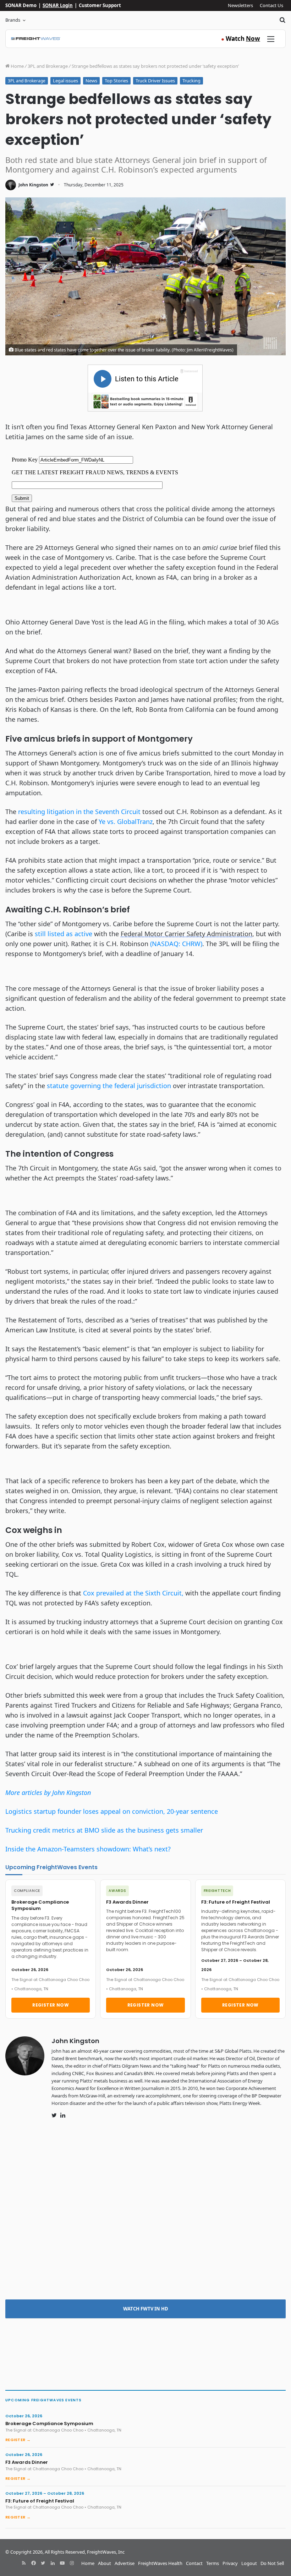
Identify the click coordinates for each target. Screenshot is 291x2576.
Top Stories (116, 81)
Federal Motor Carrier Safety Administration (186, 934)
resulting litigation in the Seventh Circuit (79, 812)
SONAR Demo (21, 5)
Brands (13, 20)
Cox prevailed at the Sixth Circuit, (134, 1593)
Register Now (51, 2005)
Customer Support (100, 5)
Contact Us (271, 5)
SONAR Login (58, 5)
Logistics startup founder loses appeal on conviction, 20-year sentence (112, 1811)
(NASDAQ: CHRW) (176, 944)
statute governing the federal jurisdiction (109, 1086)
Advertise (125, 2563)
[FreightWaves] (36, 39)
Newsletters (240, 5)
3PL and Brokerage (48, 66)
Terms (213, 2563)
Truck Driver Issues (155, 81)
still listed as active (64, 934)
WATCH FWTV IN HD (146, 2309)
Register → (18, 2440)
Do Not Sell (272, 2563)
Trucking (191, 81)
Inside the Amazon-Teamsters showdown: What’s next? (88, 1849)
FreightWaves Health (160, 2563)
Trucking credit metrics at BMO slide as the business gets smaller (104, 1830)
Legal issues (65, 81)
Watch (241, 39)
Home (17, 66)
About (105, 2563)
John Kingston (33, 185)
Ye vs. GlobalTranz (126, 822)
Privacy (230, 2563)
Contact (194, 2563)
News (91, 81)
